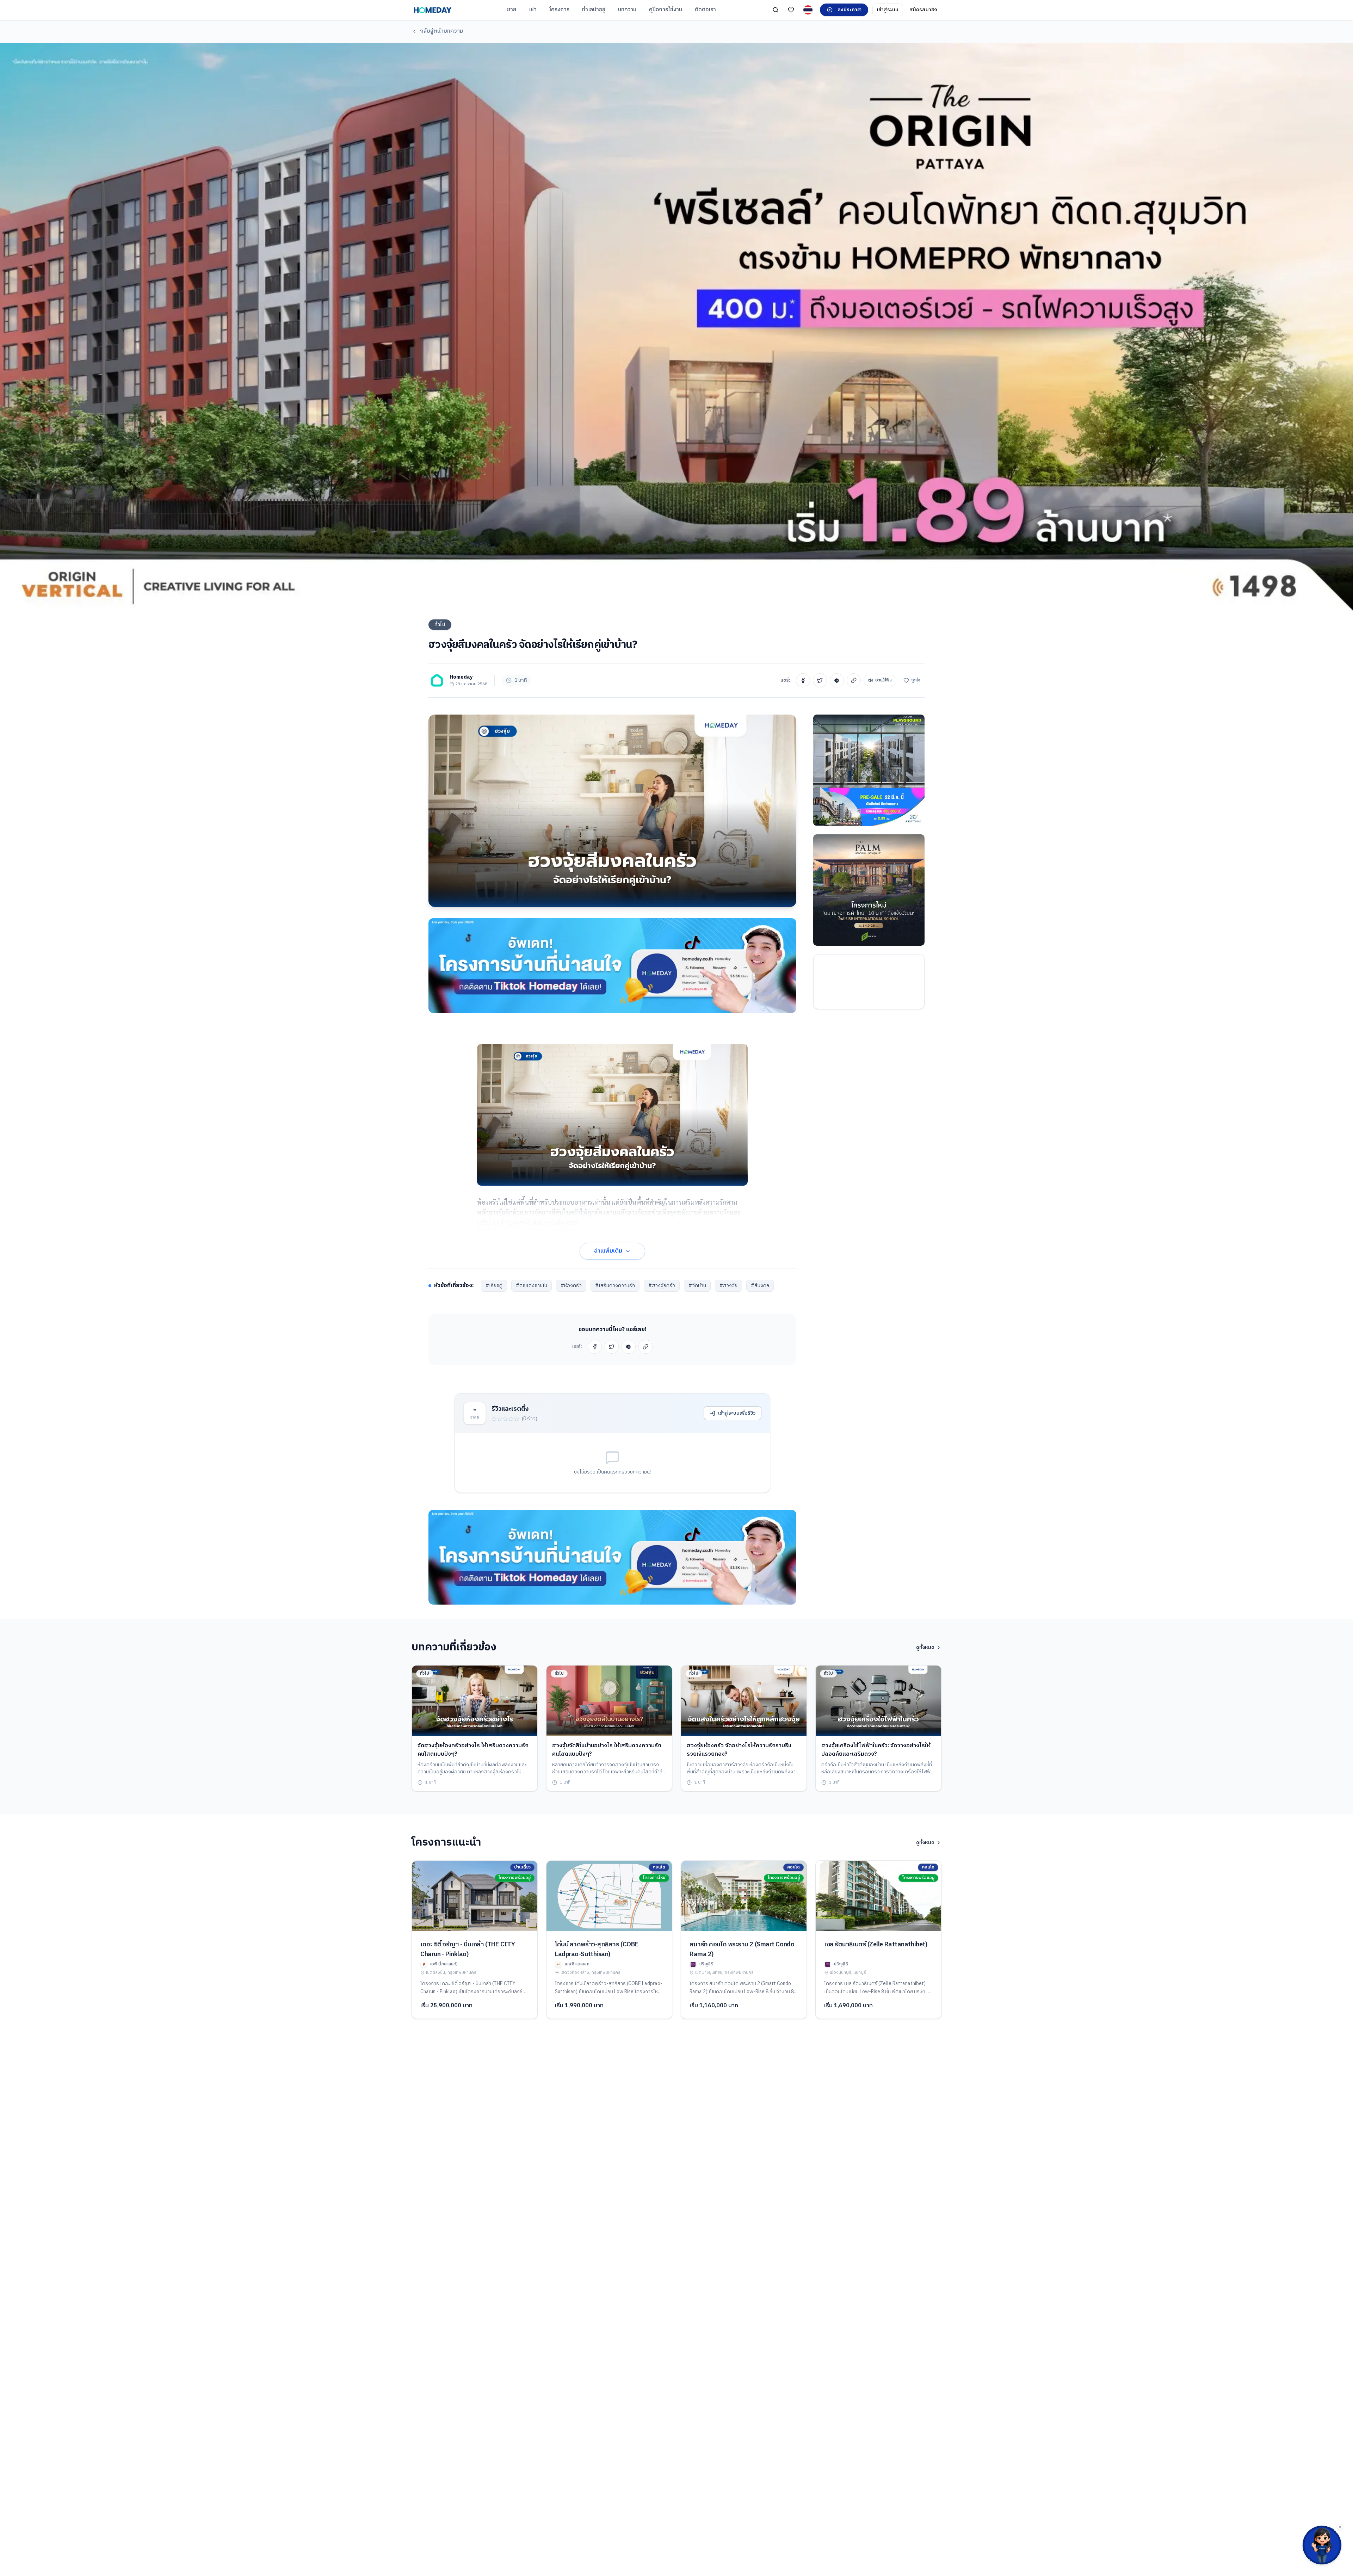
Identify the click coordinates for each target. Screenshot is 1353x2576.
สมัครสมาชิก (923, 10)
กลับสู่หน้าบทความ (441, 31)
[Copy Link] (854, 680)
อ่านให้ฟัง (884, 680)
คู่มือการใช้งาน (666, 10)
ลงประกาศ (849, 10)
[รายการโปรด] (791, 10)
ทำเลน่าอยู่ (594, 10)
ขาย (512, 10)
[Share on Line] (837, 680)
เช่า (533, 10)
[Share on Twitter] (820, 680)
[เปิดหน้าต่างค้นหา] (776, 10)
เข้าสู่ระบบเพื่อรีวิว (737, 1413)
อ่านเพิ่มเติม (608, 1251)
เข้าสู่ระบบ (888, 10)
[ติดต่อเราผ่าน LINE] (1322, 2545)
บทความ (627, 10)
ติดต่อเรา (705, 10)
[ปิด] (1340, 2527)
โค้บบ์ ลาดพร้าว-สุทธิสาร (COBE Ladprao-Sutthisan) (597, 1950)
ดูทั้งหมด (925, 1648)
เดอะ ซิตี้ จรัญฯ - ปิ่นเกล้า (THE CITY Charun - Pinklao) (468, 1950)
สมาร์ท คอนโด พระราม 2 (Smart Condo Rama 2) (742, 1950)
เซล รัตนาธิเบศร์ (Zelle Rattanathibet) (876, 1945)
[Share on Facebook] (803, 680)
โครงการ (559, 10)
